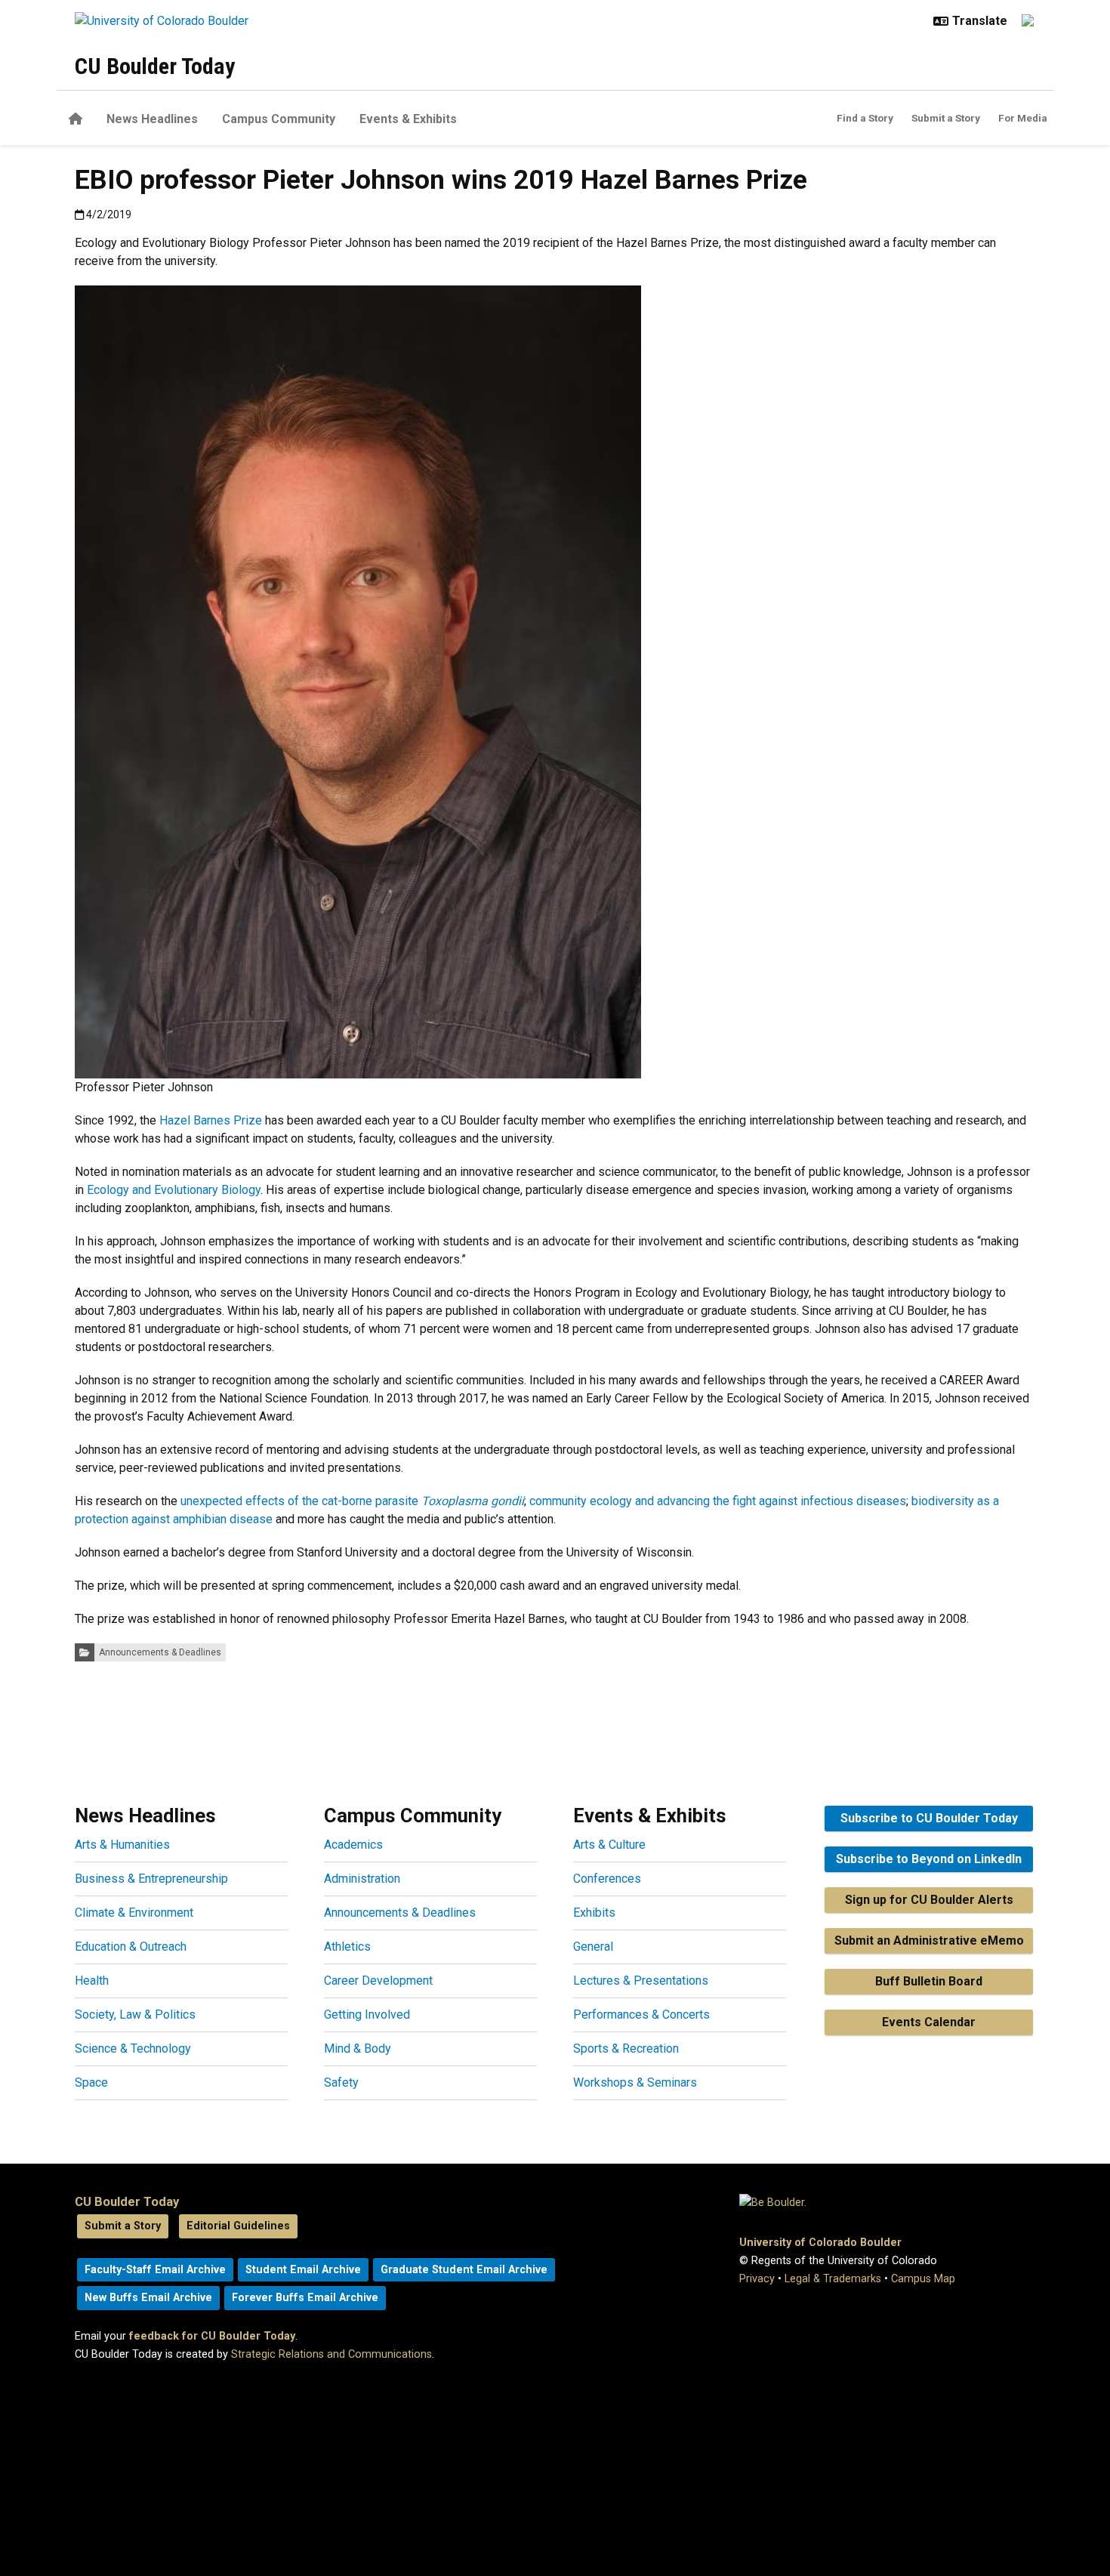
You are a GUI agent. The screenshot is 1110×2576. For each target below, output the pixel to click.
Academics (353, 1845)
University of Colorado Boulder (820, 2243)
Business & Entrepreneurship (151, 1879)
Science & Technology (133, 2048)
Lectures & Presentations (641, 1981)
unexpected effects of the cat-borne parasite (352, 1501)
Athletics (347, 1947)
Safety (341, 2082)
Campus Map (923, 2279)
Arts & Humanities (122, 1845)
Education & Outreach (131, 1947)
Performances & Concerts (641, 2015)
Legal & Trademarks (833, 2279)
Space (91, 2082)
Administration (362, 1879)
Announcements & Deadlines (160, 1652)
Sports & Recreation (626, 2048)
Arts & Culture (609, 1845)
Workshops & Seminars (635, 2082)
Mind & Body (358, 2048)
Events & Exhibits (408, 119)
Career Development (378, 1981)
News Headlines (152, 119)
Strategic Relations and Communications (331, 2354)
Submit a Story (946, 118)
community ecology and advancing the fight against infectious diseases (718, 1501)
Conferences (607, 1879)
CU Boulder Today (155, 66)
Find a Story (865, 118)
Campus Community (279, 119)
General (593, 1947)
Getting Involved (367, 2015)
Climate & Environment (134, 1913)
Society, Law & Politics (135, 2015)
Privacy (757, 2279)
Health (92, 1981)
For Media (1023, 118)
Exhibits (594, 1913)
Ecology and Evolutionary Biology (174, 1190)
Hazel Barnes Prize (211, 1120)
